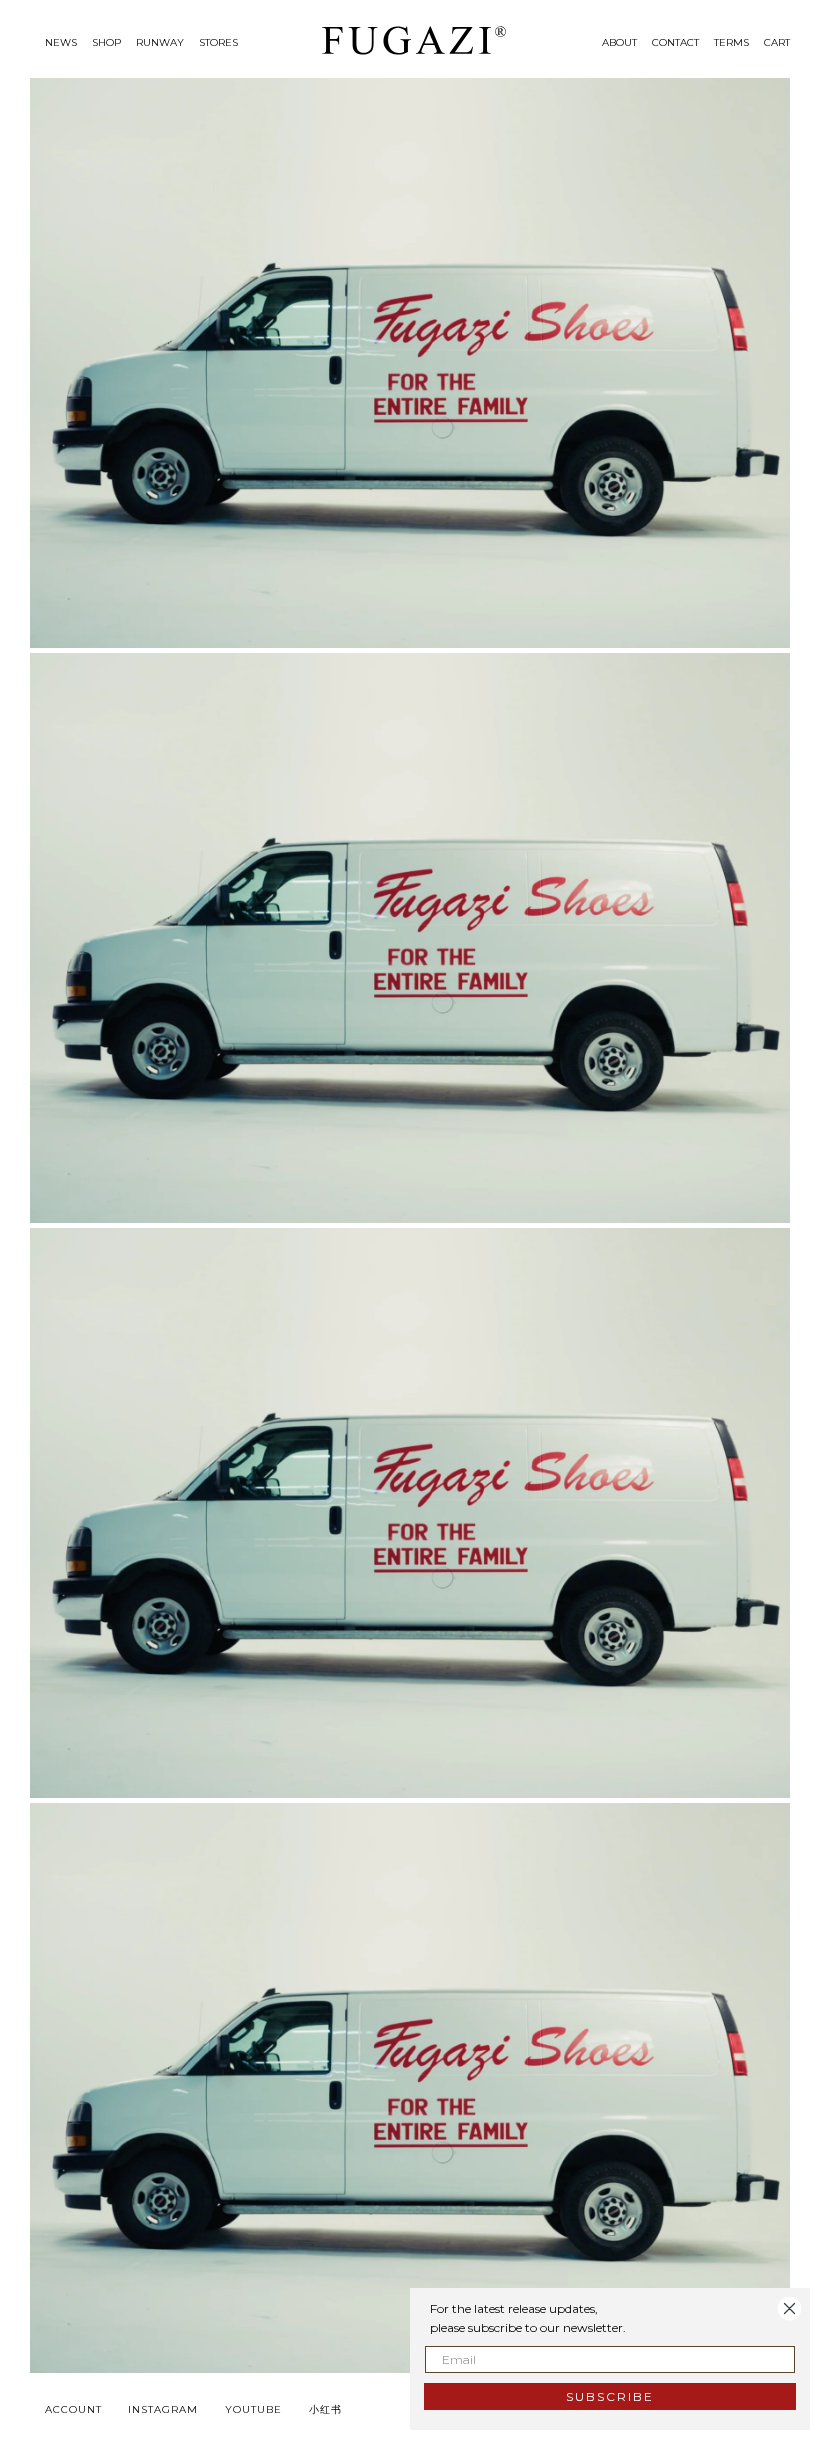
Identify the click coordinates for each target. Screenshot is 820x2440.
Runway (160, 42)
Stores (218, 42)
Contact (675, 42)
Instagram (163, 2409)
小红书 (325, 2409)
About (619, 42)
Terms (731, 42)
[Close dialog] (789, 2308)
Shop (106, 42)
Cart (777, 42)
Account (73, 2409)
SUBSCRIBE (610, 2396)
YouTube (253, 2409)
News (61, 42)
